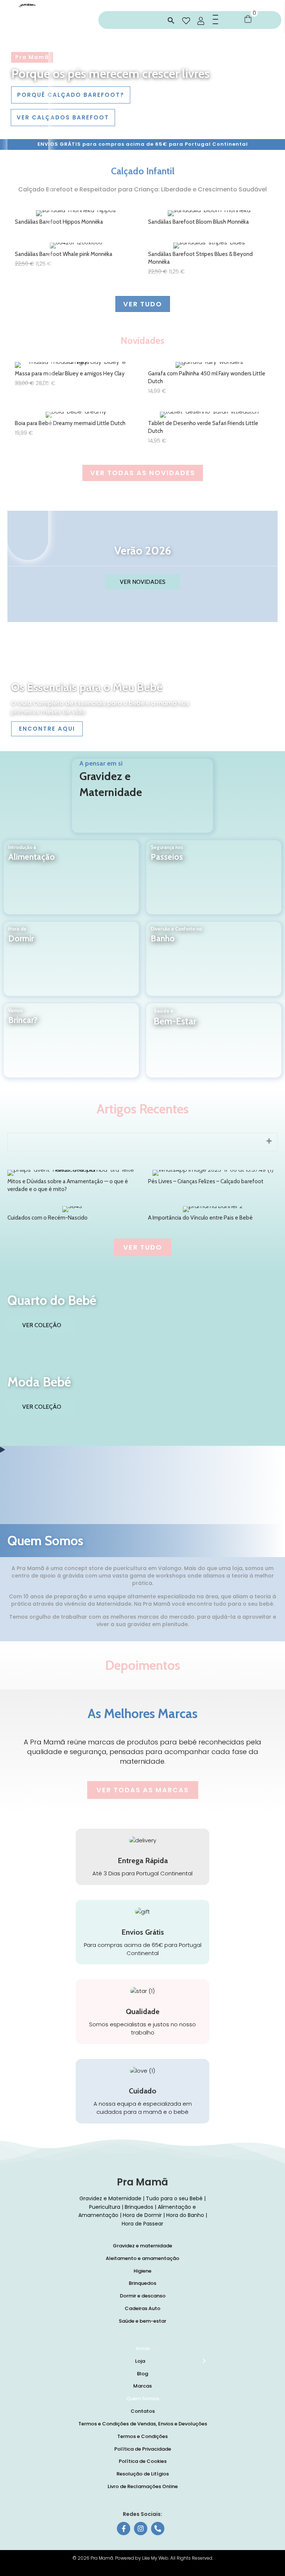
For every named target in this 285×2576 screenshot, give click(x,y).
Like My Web (155, 2558)
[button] (171, 21)
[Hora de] (71, 965)
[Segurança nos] (214, 883)
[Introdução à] (71, 883)
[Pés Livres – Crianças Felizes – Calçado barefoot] (213, 1182)
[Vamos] (71, 1046)
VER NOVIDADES (143, 582)
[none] (269, 1141)
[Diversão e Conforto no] (214, 965)
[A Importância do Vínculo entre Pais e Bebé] (213, 1215)
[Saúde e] (214, 1047)
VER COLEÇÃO (42, 1325)
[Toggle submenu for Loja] (204, 2361)
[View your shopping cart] (248, 19)
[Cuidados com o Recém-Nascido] (72, 1215)
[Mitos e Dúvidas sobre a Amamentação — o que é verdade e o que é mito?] (72, 1182)
